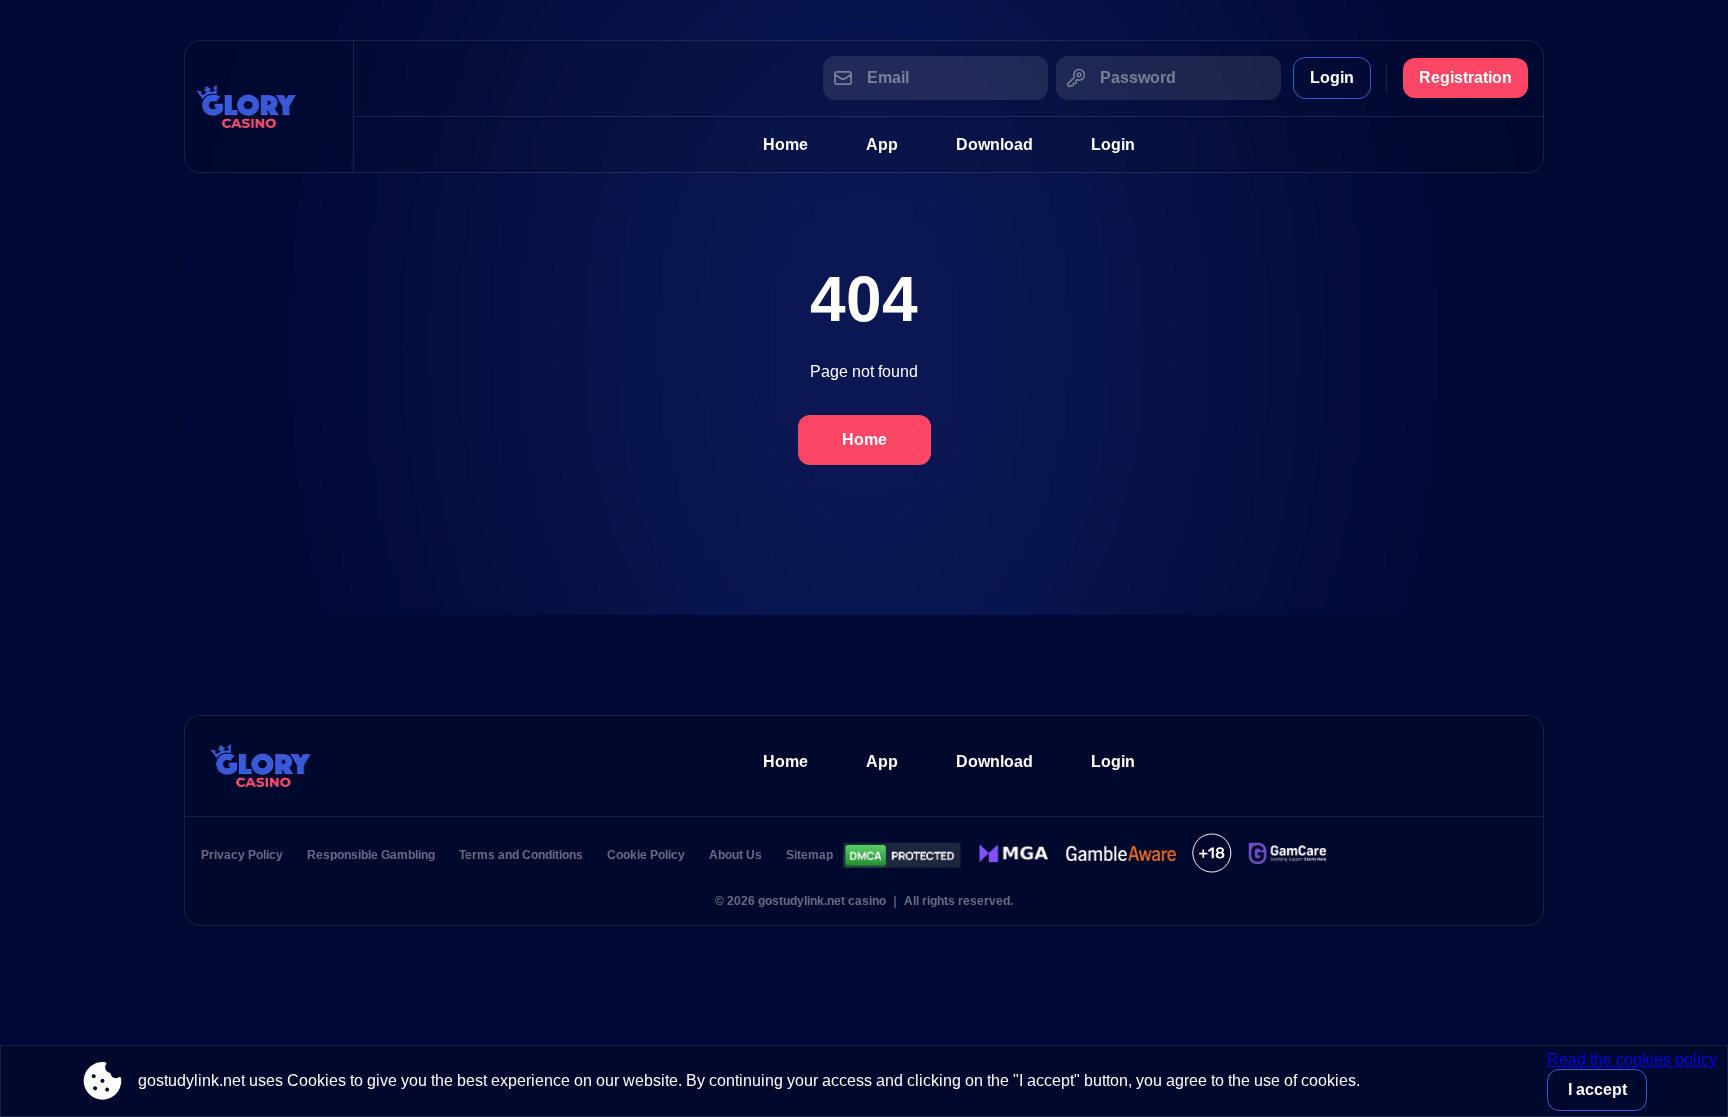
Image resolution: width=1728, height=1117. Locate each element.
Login (1332, 77)
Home (785, 144)
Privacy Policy (242, 855)
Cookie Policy (646, 855)
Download (994, 144)
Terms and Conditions (521, 855)
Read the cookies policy (1632, 1059)
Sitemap (809, 855)
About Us (735, 855)
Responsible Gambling (371, 855)
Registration (1465, 77)
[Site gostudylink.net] (269, 106)
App (882, 144)
